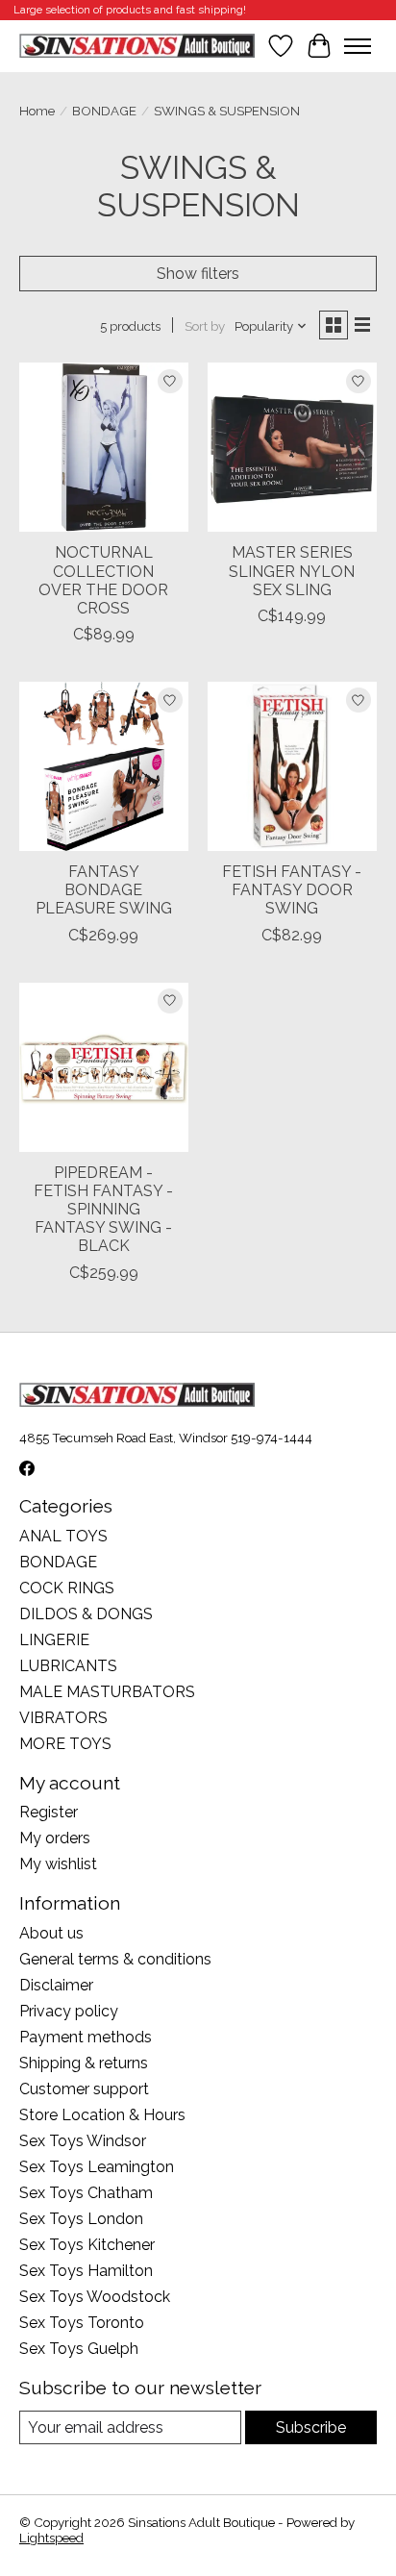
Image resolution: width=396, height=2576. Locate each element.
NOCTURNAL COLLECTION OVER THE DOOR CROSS (103, 580)
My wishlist (58, 1864)
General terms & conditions (115, 1959)
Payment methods (86, 2037)
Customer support (84, 2089)
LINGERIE (54, 1640)
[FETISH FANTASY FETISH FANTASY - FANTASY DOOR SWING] (292, 766)
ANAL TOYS (63, 1536)
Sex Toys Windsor (83, 2141)
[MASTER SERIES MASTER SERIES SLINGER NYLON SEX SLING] (292, 447)
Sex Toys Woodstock (95, 2297)
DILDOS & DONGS (86, 1614)
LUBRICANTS (68, 1666)
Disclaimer (56, 1985)
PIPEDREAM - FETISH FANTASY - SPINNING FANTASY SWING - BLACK (103, 1210)
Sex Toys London (81, 2219)
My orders (55, 1838)
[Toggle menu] (358, 46)
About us (51, 1933)
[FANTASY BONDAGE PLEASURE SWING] (104, 766)
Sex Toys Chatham (86, 2193)
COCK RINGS (67, 1588)
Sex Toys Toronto (82, 2323)
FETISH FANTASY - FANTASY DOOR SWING (292, 890)
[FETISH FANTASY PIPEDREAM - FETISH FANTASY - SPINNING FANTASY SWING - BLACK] (104, 1067)
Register (49, 1812)
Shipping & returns (84, 2063)
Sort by (205, 326)
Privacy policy (69, 2011)
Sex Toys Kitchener (87, 2245)
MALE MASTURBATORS (107, 1692)
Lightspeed (51, 2538)
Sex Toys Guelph (79, 2349)
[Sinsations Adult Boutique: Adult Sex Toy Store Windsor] (137, 46)
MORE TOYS (65, 1744)
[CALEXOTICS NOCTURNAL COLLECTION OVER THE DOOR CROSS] (104, 447)
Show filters (198, 274)
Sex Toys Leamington (97, 2167)
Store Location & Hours (102, 2115)
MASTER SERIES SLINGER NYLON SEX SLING (292, 571)
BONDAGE (104, 111)
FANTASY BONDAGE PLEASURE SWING (104, 890)
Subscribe (311, 2427)
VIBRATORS (63, 1718)
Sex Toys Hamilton (86, 2271)
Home (37, 111)
